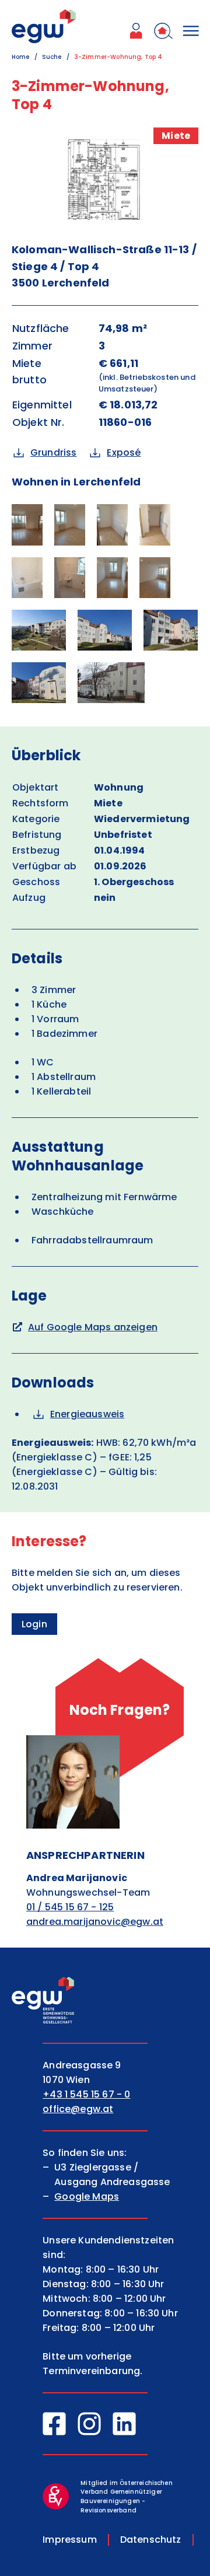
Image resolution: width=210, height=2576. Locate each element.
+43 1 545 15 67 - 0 (86, 2094)
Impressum (69, 2540)
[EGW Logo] (44, 26)
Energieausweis (87, 1414)
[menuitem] (136, 33)
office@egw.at (78, 2109)
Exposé (124, 452)
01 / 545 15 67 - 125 (70, 1907)
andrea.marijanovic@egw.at (95, 1922)
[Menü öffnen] (190, 33)
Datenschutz (151, 2540)
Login (34, 1624)
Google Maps (87, 2196)
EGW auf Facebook (54, 2424)
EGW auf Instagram (89, 2424)
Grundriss (53, 452)
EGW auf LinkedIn (124, 2424)
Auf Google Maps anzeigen (93, 1327)
